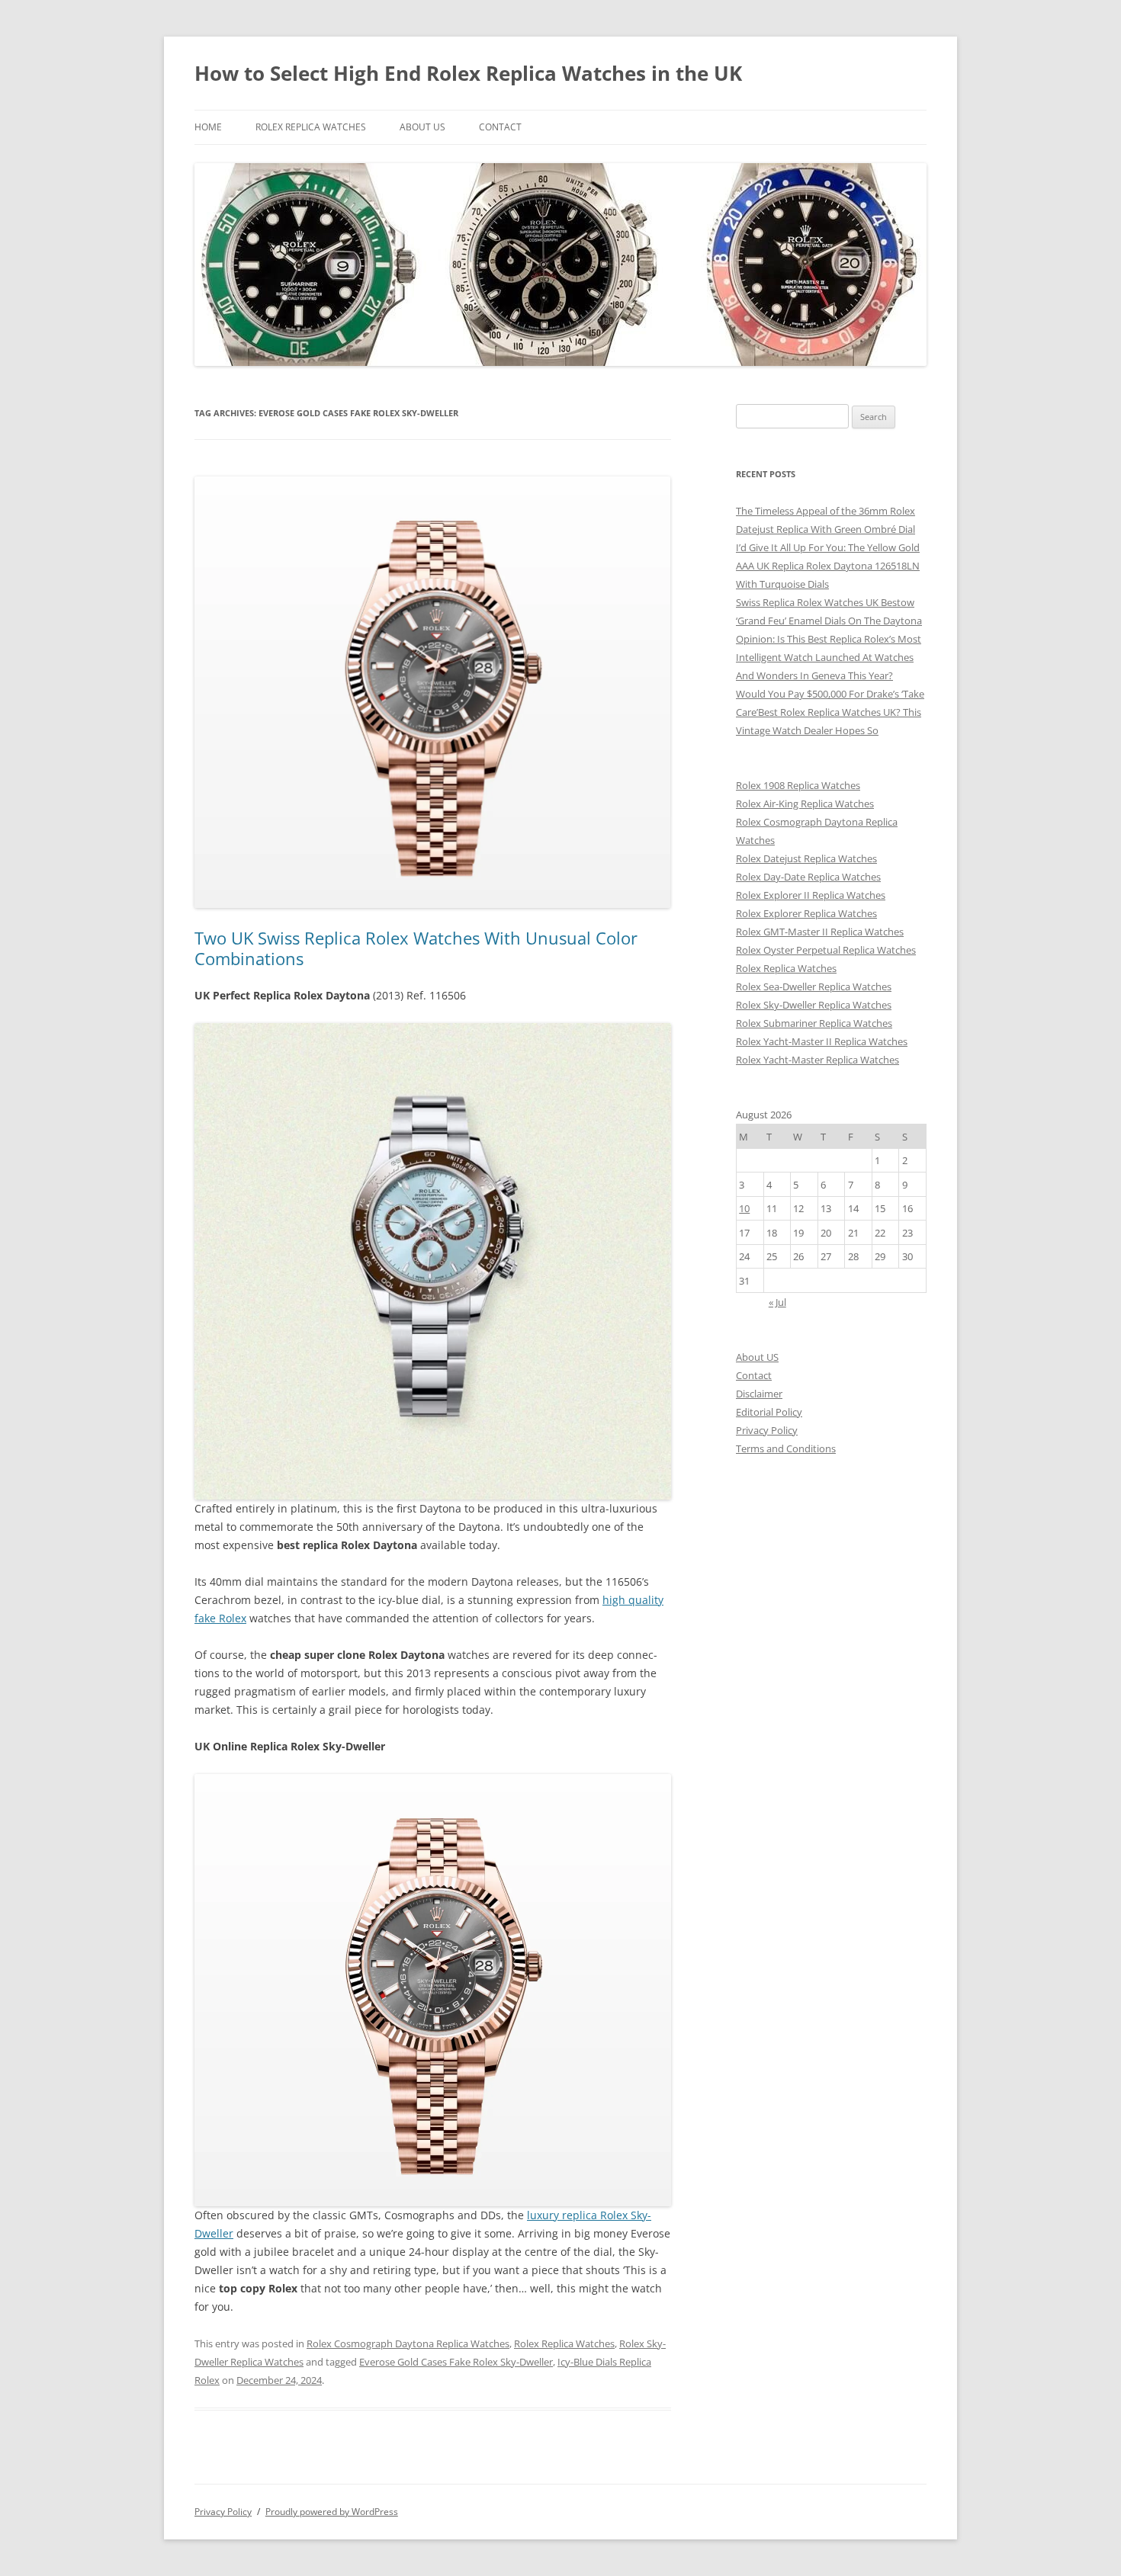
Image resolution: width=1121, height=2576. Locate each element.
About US (422, 127)
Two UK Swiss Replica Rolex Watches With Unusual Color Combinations (416, 948)
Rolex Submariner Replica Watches (814, 1023)
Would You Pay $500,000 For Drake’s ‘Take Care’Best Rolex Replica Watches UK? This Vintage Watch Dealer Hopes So (830, 712)
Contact (500, 127)
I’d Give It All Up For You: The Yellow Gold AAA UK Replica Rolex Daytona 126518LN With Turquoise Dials (828, 566)
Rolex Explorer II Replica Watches (811, 895)
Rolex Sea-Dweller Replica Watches (814, 986)
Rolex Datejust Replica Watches (806, 858)
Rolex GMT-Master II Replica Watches (820, 932)
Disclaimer (759, 1394)
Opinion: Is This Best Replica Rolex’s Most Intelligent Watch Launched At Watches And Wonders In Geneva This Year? (829, 657)
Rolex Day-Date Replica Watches (808, 877)
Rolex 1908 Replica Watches (798, 785)
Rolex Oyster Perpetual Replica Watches (826, 950)
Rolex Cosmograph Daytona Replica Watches (408, 2343)
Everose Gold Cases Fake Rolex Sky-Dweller (456, 2362)
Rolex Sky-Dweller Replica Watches (814, 1005)
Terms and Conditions (786, 1448)
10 (744, 1208)
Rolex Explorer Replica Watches (806, 913)
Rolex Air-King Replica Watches (805, 804)
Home (208, 127)
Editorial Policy (769, 1412)
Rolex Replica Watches (311, 127)
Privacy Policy (767, 1430)
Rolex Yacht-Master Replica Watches (817, 1060)
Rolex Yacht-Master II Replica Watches (822, 1041)
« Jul (777, 1302)
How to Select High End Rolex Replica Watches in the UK (468, 73)
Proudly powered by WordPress (332, 2512)
